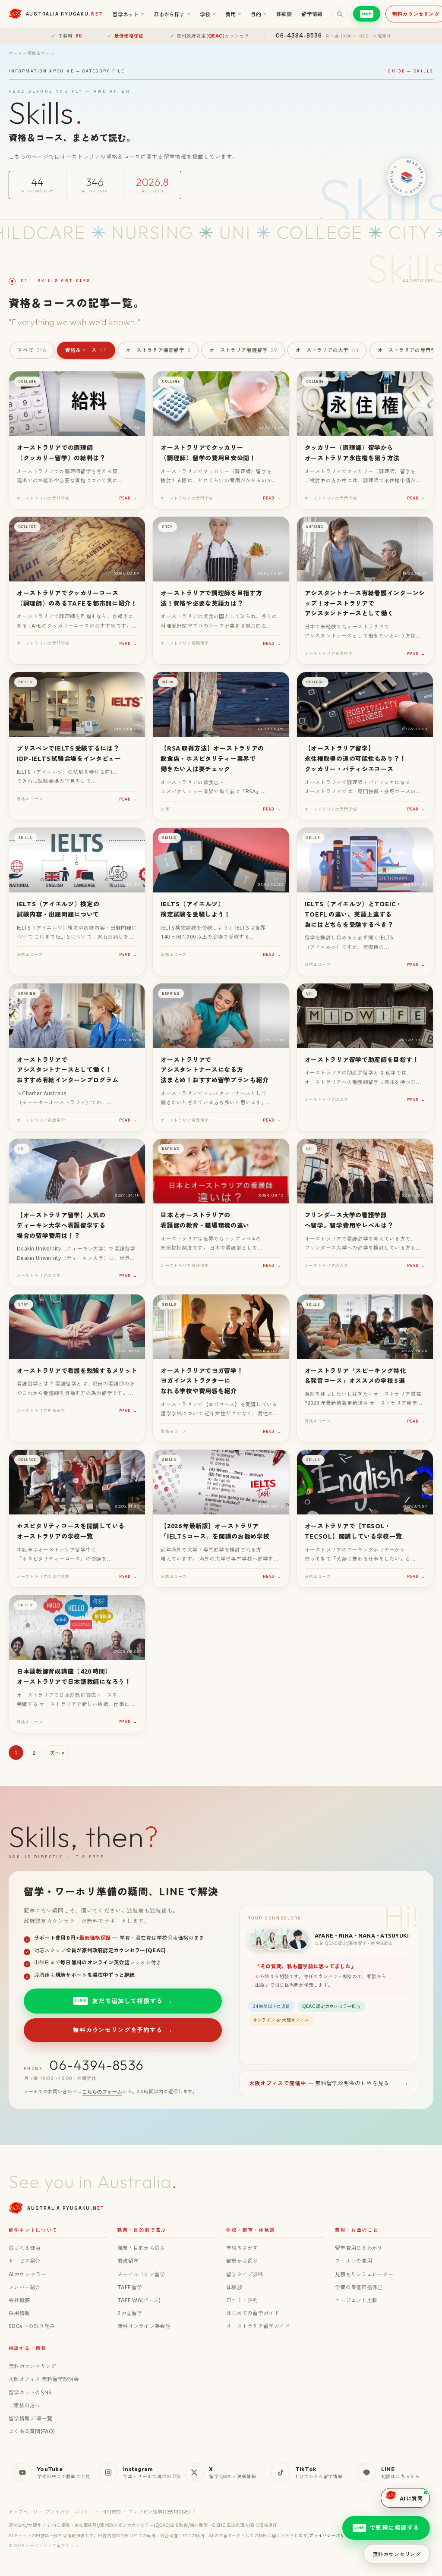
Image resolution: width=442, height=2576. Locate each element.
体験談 (284, 14)
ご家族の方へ (25, 2405)
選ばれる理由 (25, 2248)
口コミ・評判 (242, 2300)
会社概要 (19, 2300)
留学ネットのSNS (30, 2392)
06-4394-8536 (96, 2065)
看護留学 (128, 2261)
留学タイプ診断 (245, 2274)
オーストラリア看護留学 (243, 350)
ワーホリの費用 (354, 2261)
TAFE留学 (130, 2287)
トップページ (23, 2512)
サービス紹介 (25, 2261)
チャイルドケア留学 (141, 2274)
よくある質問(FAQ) (32, 2431)
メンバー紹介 (25, 2287)
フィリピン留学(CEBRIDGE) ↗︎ (162, 2512)
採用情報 (19, 2313)
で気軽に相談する (387, 2528)
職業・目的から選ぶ (141, 2248)
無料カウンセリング (33, 2366)
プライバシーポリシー (69, 2512)
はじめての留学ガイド (253, 2313)
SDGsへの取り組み (32, 2326)
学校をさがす (242, 2248)
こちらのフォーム (102, 2092)
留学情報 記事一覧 (31, 2418)
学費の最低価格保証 (359, 2287)
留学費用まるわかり (359, 2248)
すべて (32, 350)
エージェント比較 (356, 2300)
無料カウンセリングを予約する (123, 2030)
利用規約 (111, 2512)
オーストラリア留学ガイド (258, 2326)
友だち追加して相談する (124, 2001)
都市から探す (172, 14)
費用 (233, 14)
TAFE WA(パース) (139, 2300)
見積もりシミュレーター (364, 2274)
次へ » (57, 1753)
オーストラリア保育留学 (158, 350)
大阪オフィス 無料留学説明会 (44, 2379)
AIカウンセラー (27, 2274)
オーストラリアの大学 (327, 350)
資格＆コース (86, 350)
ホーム (16, 53)
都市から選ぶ (242, 2261)
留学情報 (312, 14)
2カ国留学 (130, 2313)
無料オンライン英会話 (144, 2326)
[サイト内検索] (340, 14)
